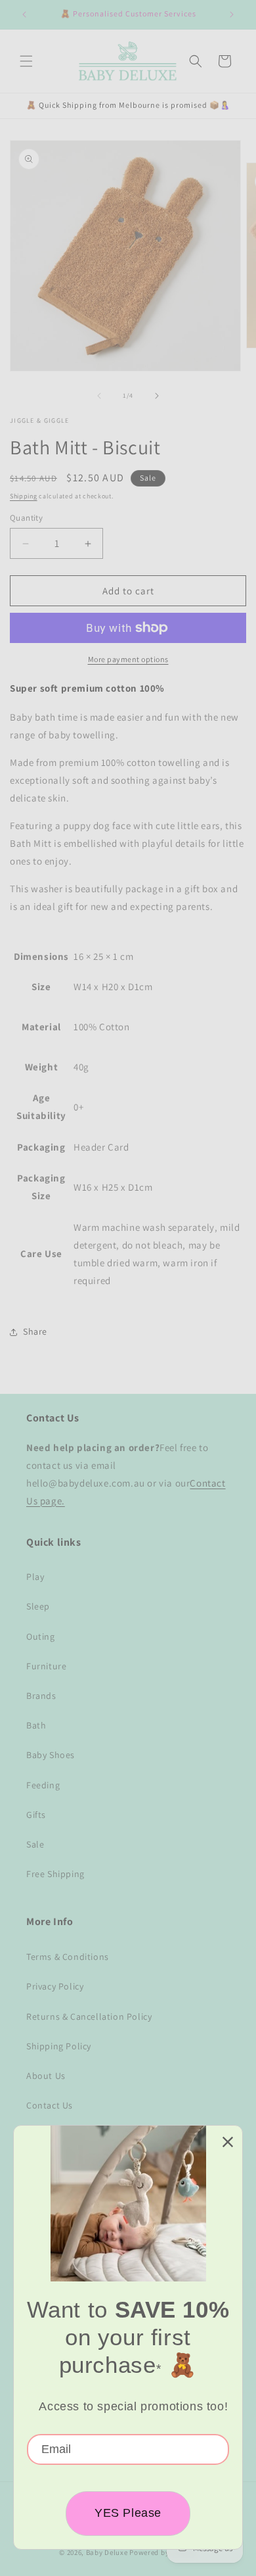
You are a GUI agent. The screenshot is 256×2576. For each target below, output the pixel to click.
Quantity (26, 518)
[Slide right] (157, 396)
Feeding (43, 1785)
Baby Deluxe (107, 2552)
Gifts (36, 1815)
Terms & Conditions (68, 1957)
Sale (35, 1844)
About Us (46, 2076)
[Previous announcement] (24, 14)
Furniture (46, 1666)
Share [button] (35, 1331)
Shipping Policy (59, 2046)
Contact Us (50, 2105)
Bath (36, 1725)
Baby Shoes (51, 1755)
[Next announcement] (232, 14)
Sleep (38, 1606)
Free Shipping (55, 1874)
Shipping (24, 496)
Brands (41, 1696)
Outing (41, 1636)
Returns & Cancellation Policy (89, 2016)
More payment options (128, 659)
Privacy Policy (55, 1986)
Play (35, 1577)
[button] (26, 61)
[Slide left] (99, 396)
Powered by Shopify (163, 2552)
